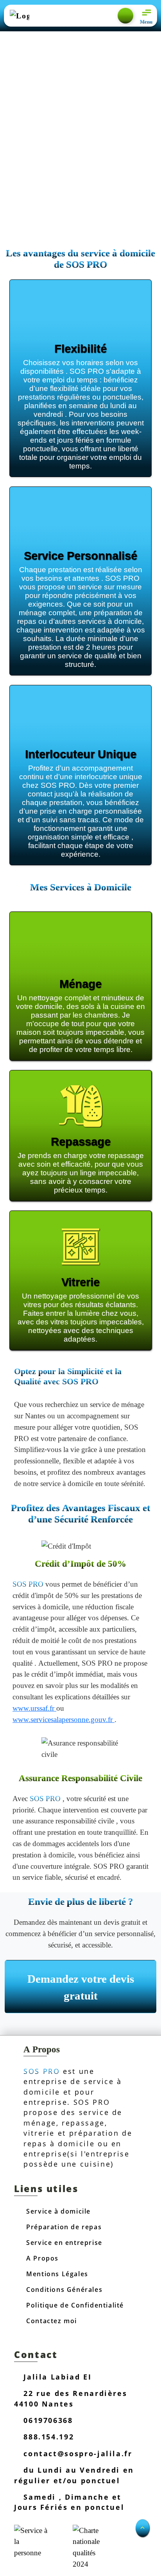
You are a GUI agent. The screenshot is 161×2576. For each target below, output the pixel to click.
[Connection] (125, 16)
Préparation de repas (63, 2227)
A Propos (41, 2258)
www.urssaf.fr (34, 1708)
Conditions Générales (64, 2290)
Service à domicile (57, 2211)
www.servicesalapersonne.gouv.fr (64, 1719)
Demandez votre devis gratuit (81, 1987)
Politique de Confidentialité (74, 2305)
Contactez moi (51, 2321)
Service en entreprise (63, 2243)
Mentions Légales (56, 2274)
